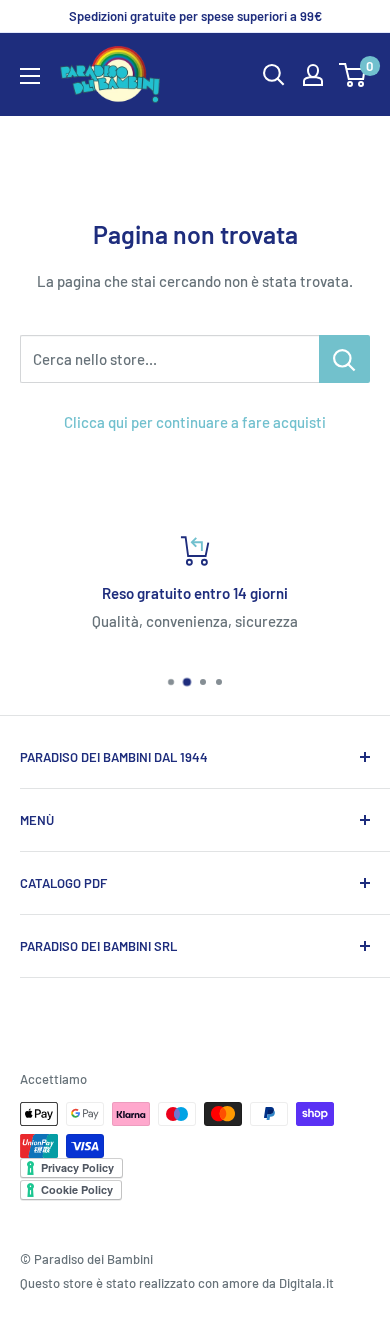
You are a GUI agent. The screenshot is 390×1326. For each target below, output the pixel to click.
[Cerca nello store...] (344, 359)
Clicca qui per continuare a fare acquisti (195, 422)
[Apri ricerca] (274, 75)
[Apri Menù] (30, 76)
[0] (353, 75)
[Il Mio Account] (313, 75)
